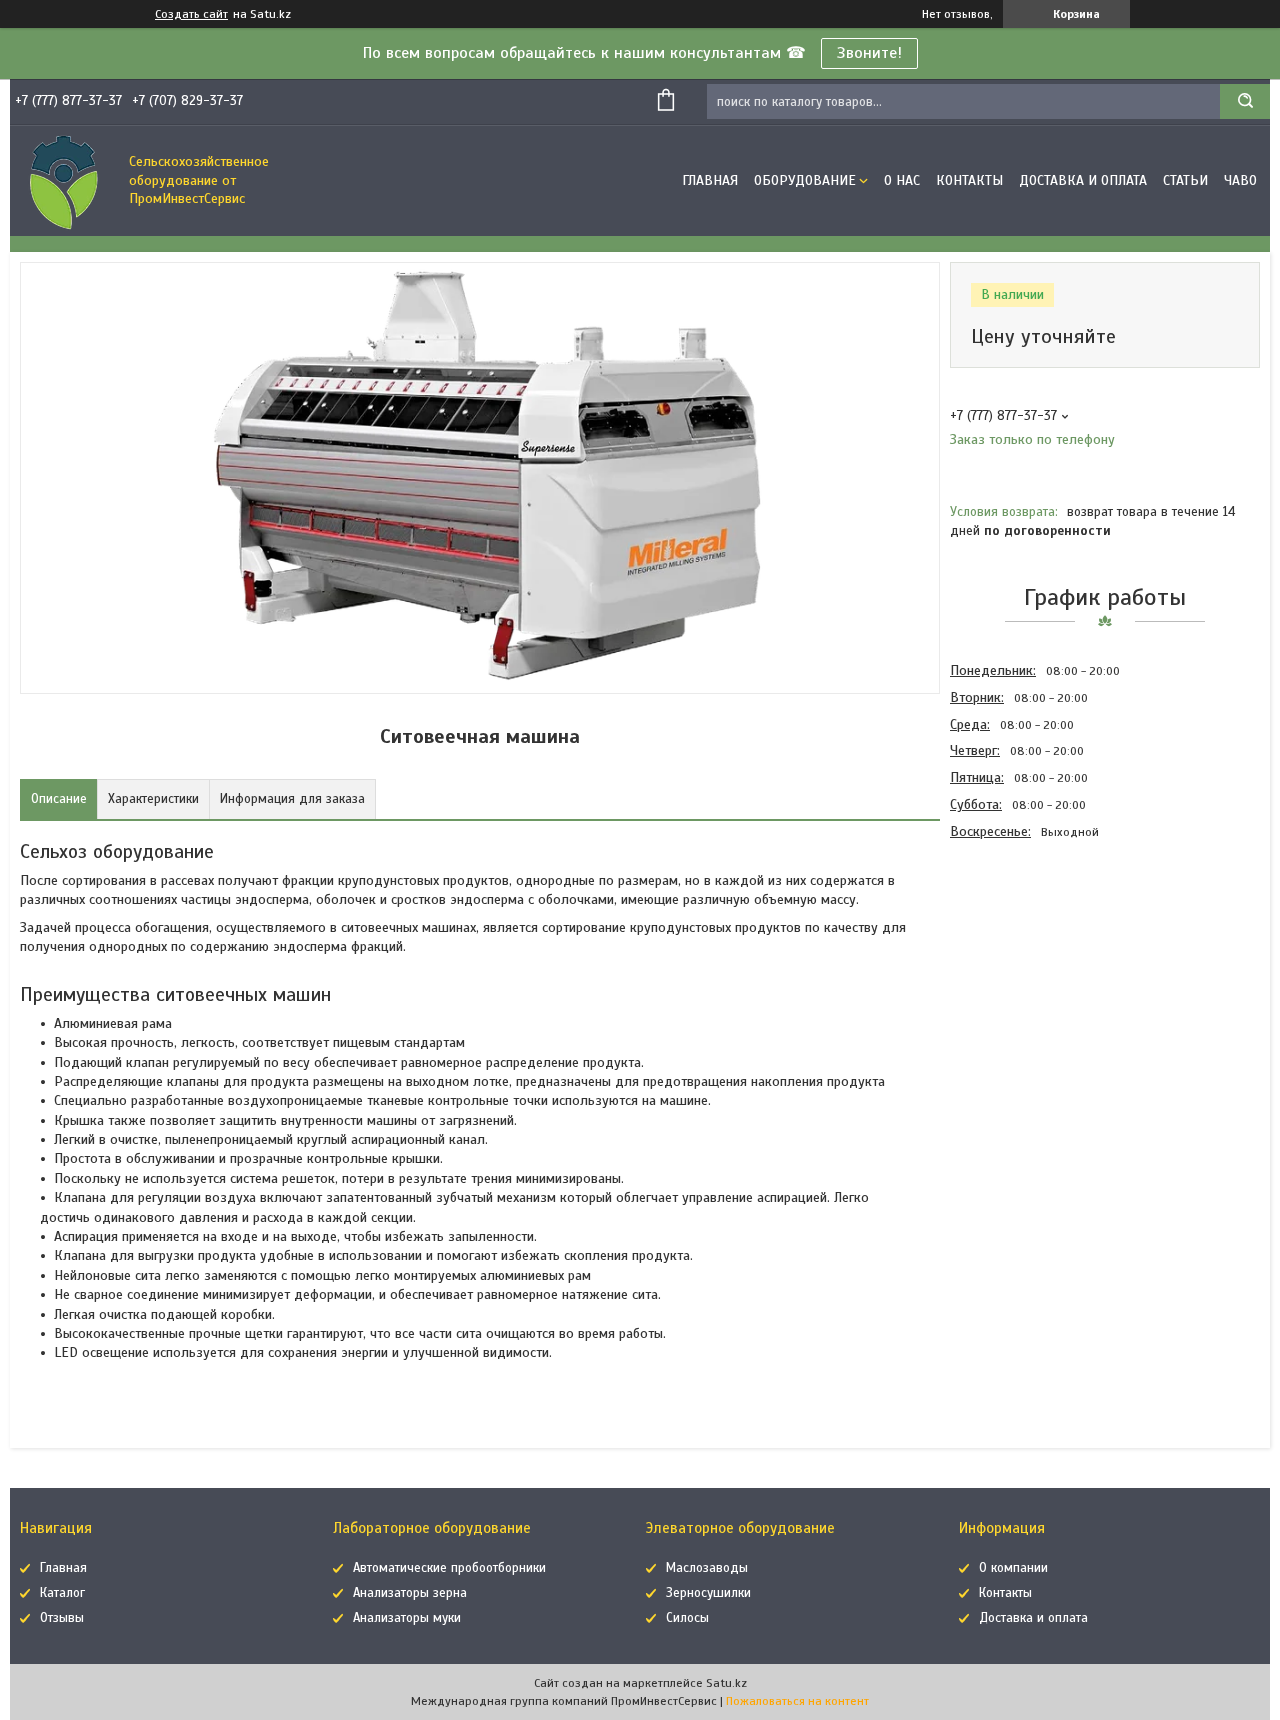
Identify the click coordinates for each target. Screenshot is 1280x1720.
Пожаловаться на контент (797, 1701)
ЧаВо (1240, 180)
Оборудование (805, 180)
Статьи (1185, 180)
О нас (902, 180)
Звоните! (869, 53)
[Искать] (1245, 101)
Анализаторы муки (407, 1618)
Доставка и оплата (1083, 180)
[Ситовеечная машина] (1021, 953)
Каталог (62, 1593)
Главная (710, 180)
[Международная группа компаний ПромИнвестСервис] (65, 181)
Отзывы (62, 1618)
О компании (1013, 1568)
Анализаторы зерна (410, 1593)
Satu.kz (726, 1683)
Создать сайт (191, 14)
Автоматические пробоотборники (449, 1568)
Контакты (969, 180)
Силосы (687, 1618)
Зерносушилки (708, 1593)
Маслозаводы (707, 1568)
